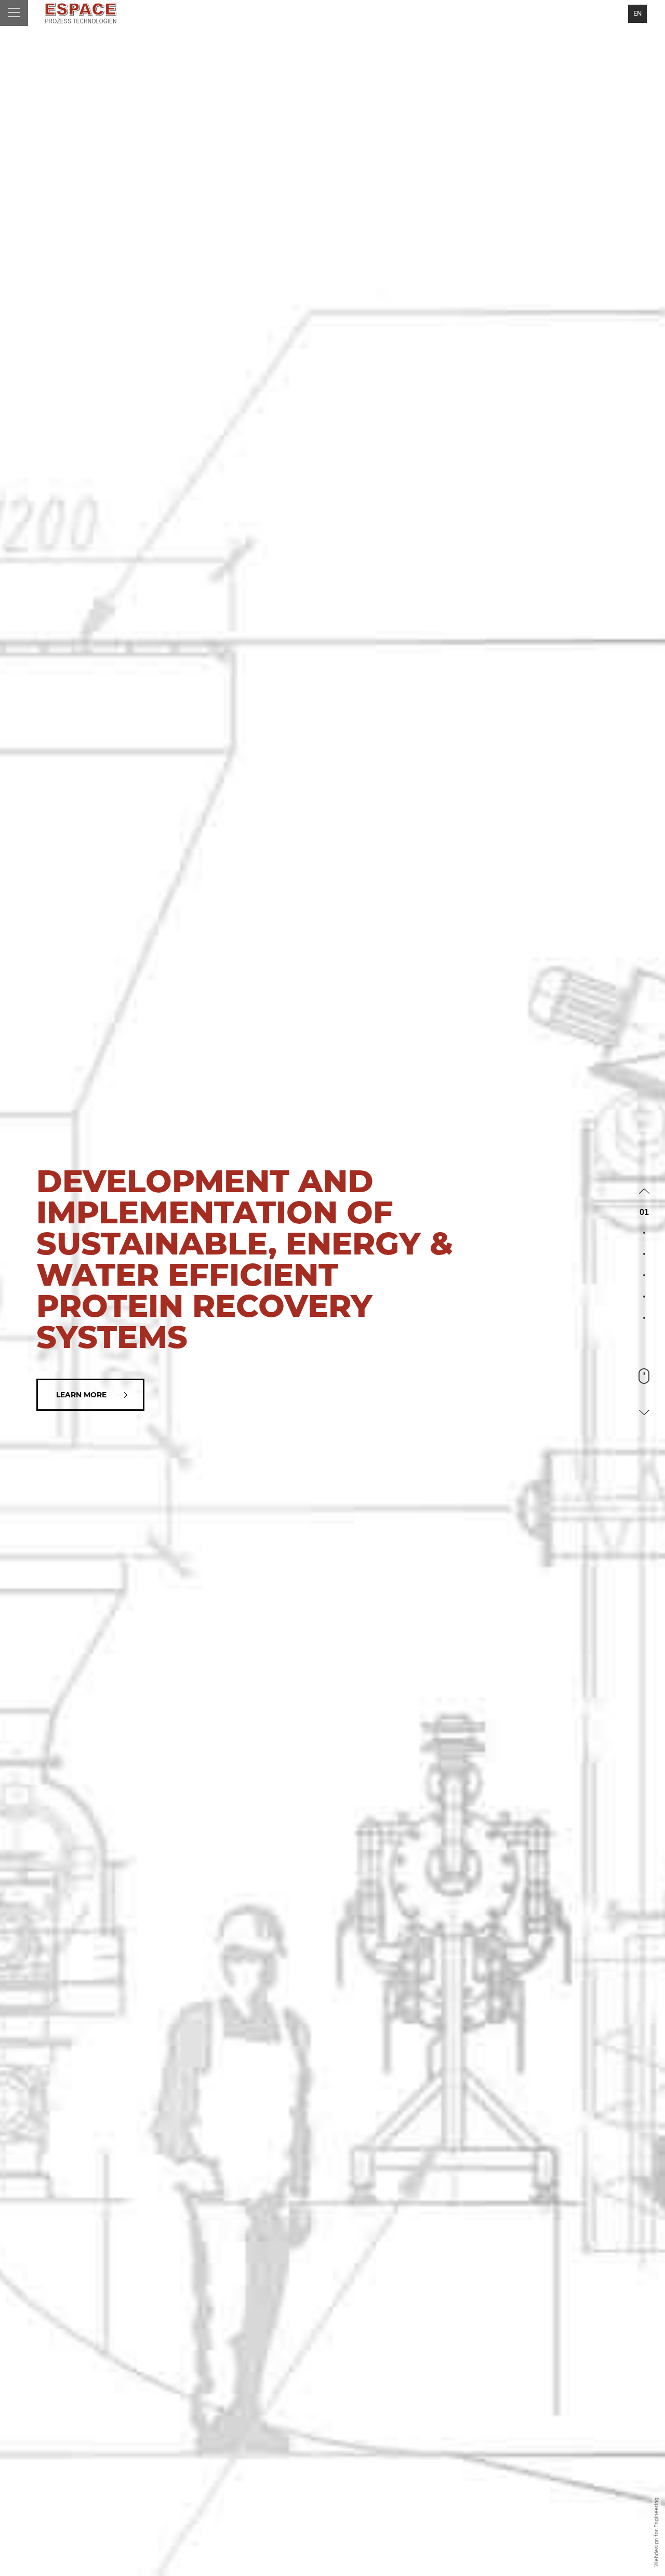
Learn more (81, 1395)
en (637, 13)
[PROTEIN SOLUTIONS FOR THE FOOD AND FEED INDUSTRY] (81, 13)
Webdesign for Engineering (656, 2533)
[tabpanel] (332, 1288)
